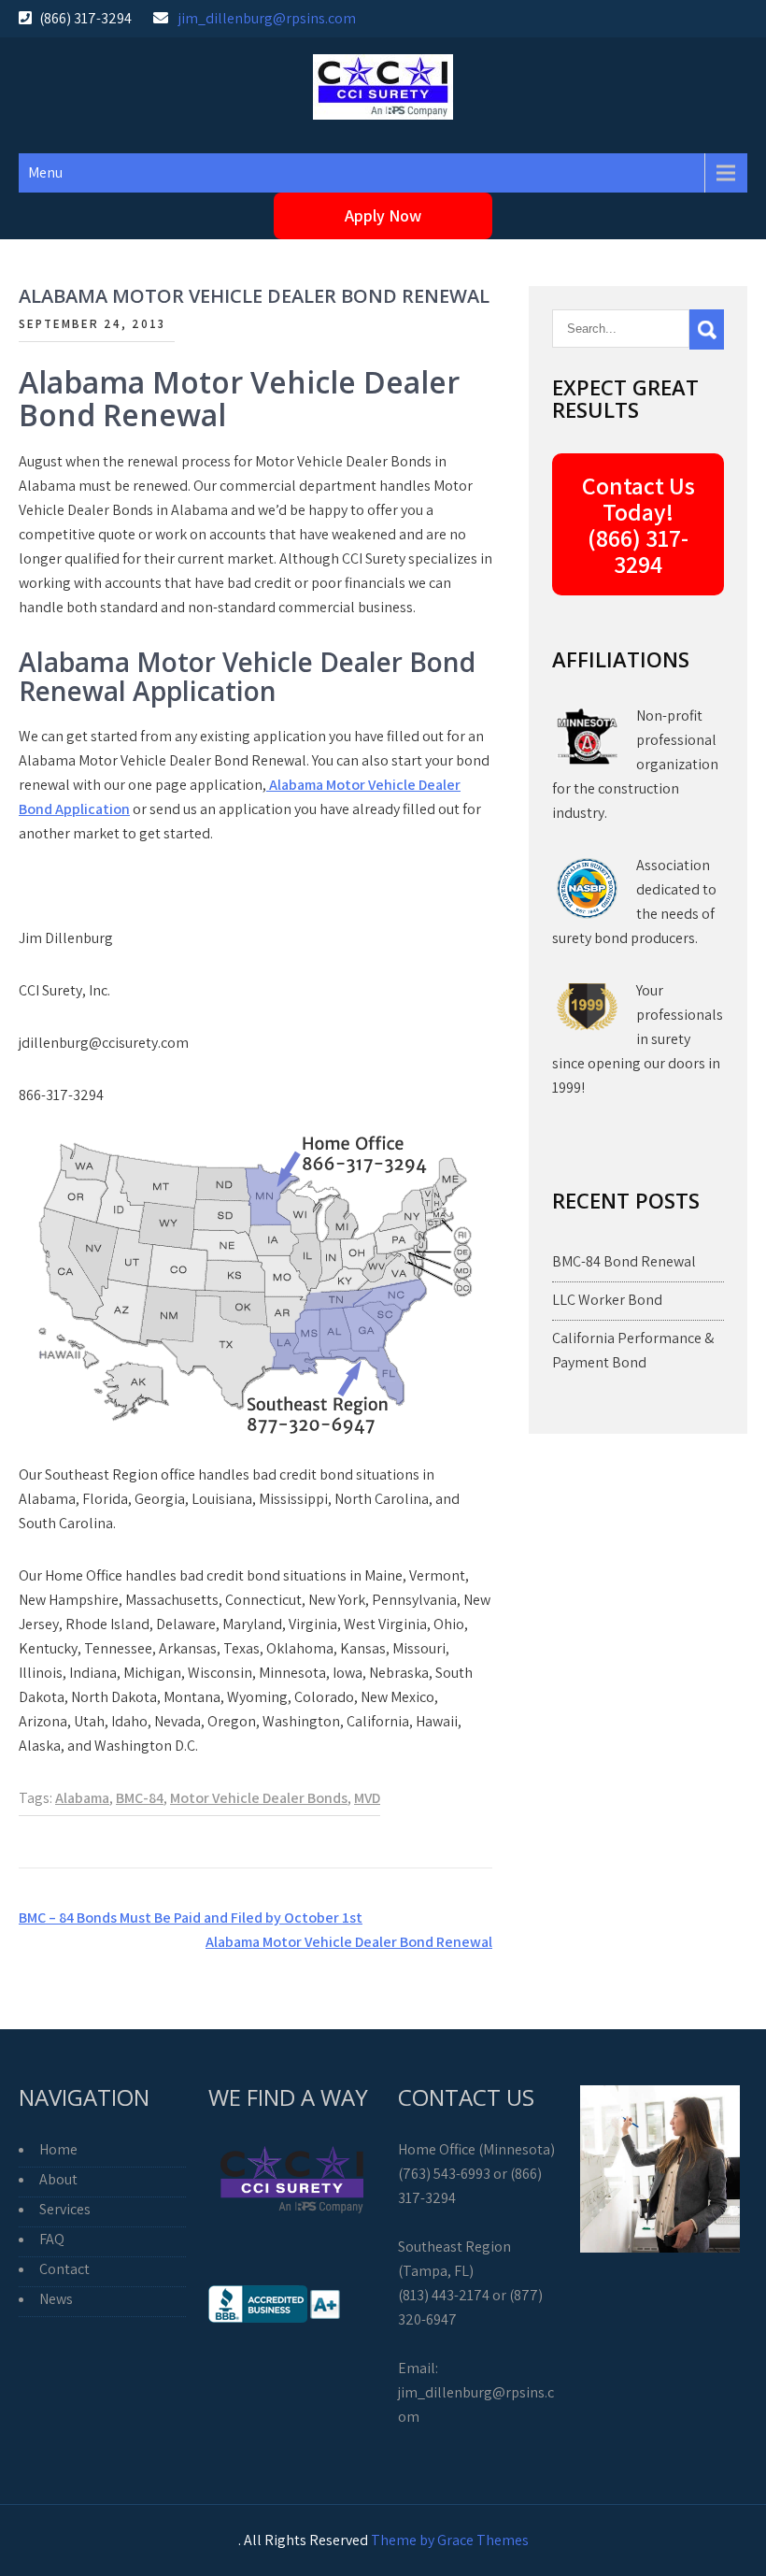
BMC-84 (140, 1798)
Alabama (82, 1798)
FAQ (52, 2239)
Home (58, 2149)
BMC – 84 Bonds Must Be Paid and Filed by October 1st (191, 1918)
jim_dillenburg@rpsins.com (267, 18)
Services (65, 2209)
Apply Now (383, 215)
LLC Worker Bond (607, 1300)
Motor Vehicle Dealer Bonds (259, 1798)
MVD (367, 1798)
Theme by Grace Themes (450, 2540)
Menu (45, 172)
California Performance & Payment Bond (633, 1350)
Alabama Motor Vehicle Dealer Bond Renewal (349, 1942)
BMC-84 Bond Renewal (624, 1261)
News (56, 2299)
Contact (64, 2269)
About (58, 2179)
